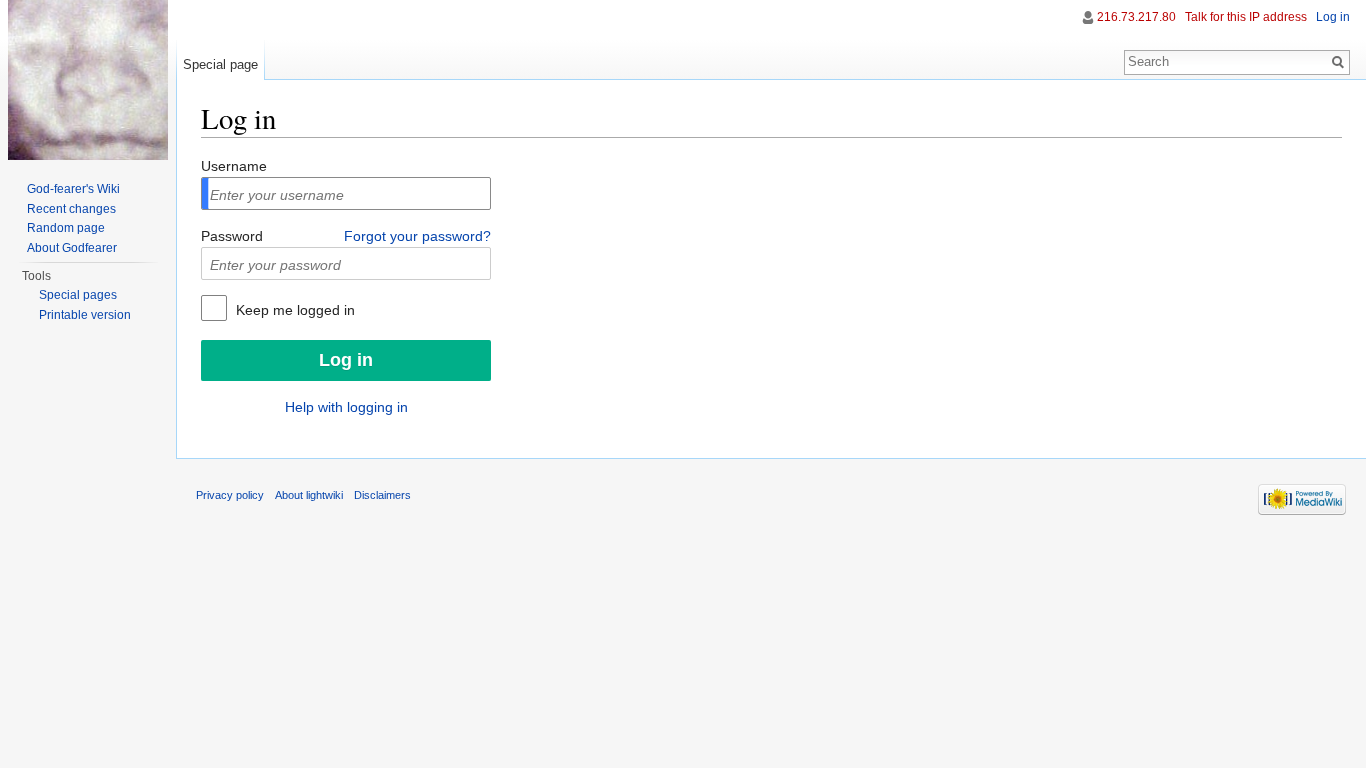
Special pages (78, 295)
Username (234, 166)
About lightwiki (309, 495)
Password (232, 236)
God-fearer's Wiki (73, 189)
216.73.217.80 (1136, 17)
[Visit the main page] (88, 80)
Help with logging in (346, 407)
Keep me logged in (293, 310)
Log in (1333, 17)
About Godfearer (72, 248)
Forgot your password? (417, 236)
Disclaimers (382, 495)
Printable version (85, 315)
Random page (66, 228)
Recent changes (71, 209)
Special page (220, 64)
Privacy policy (230, 495)
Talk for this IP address (1246, 17)
